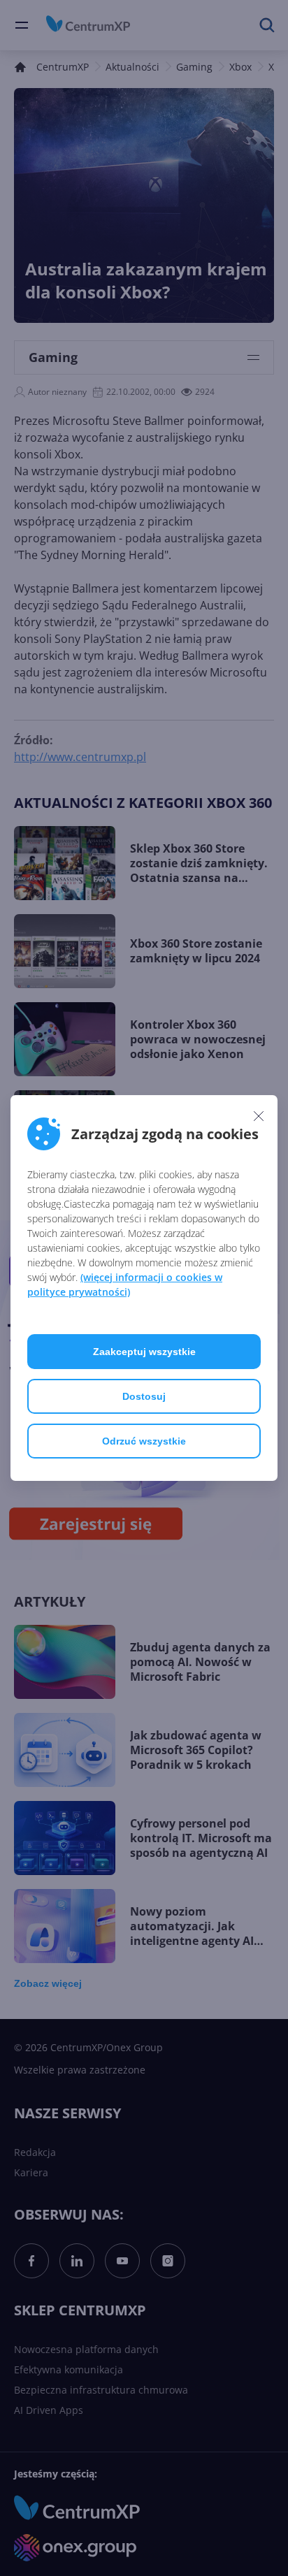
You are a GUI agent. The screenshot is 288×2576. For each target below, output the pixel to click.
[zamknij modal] (259, 1115)
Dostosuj (144, 1396)
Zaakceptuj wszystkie (144, 1352)
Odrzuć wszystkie (144, 1441)
